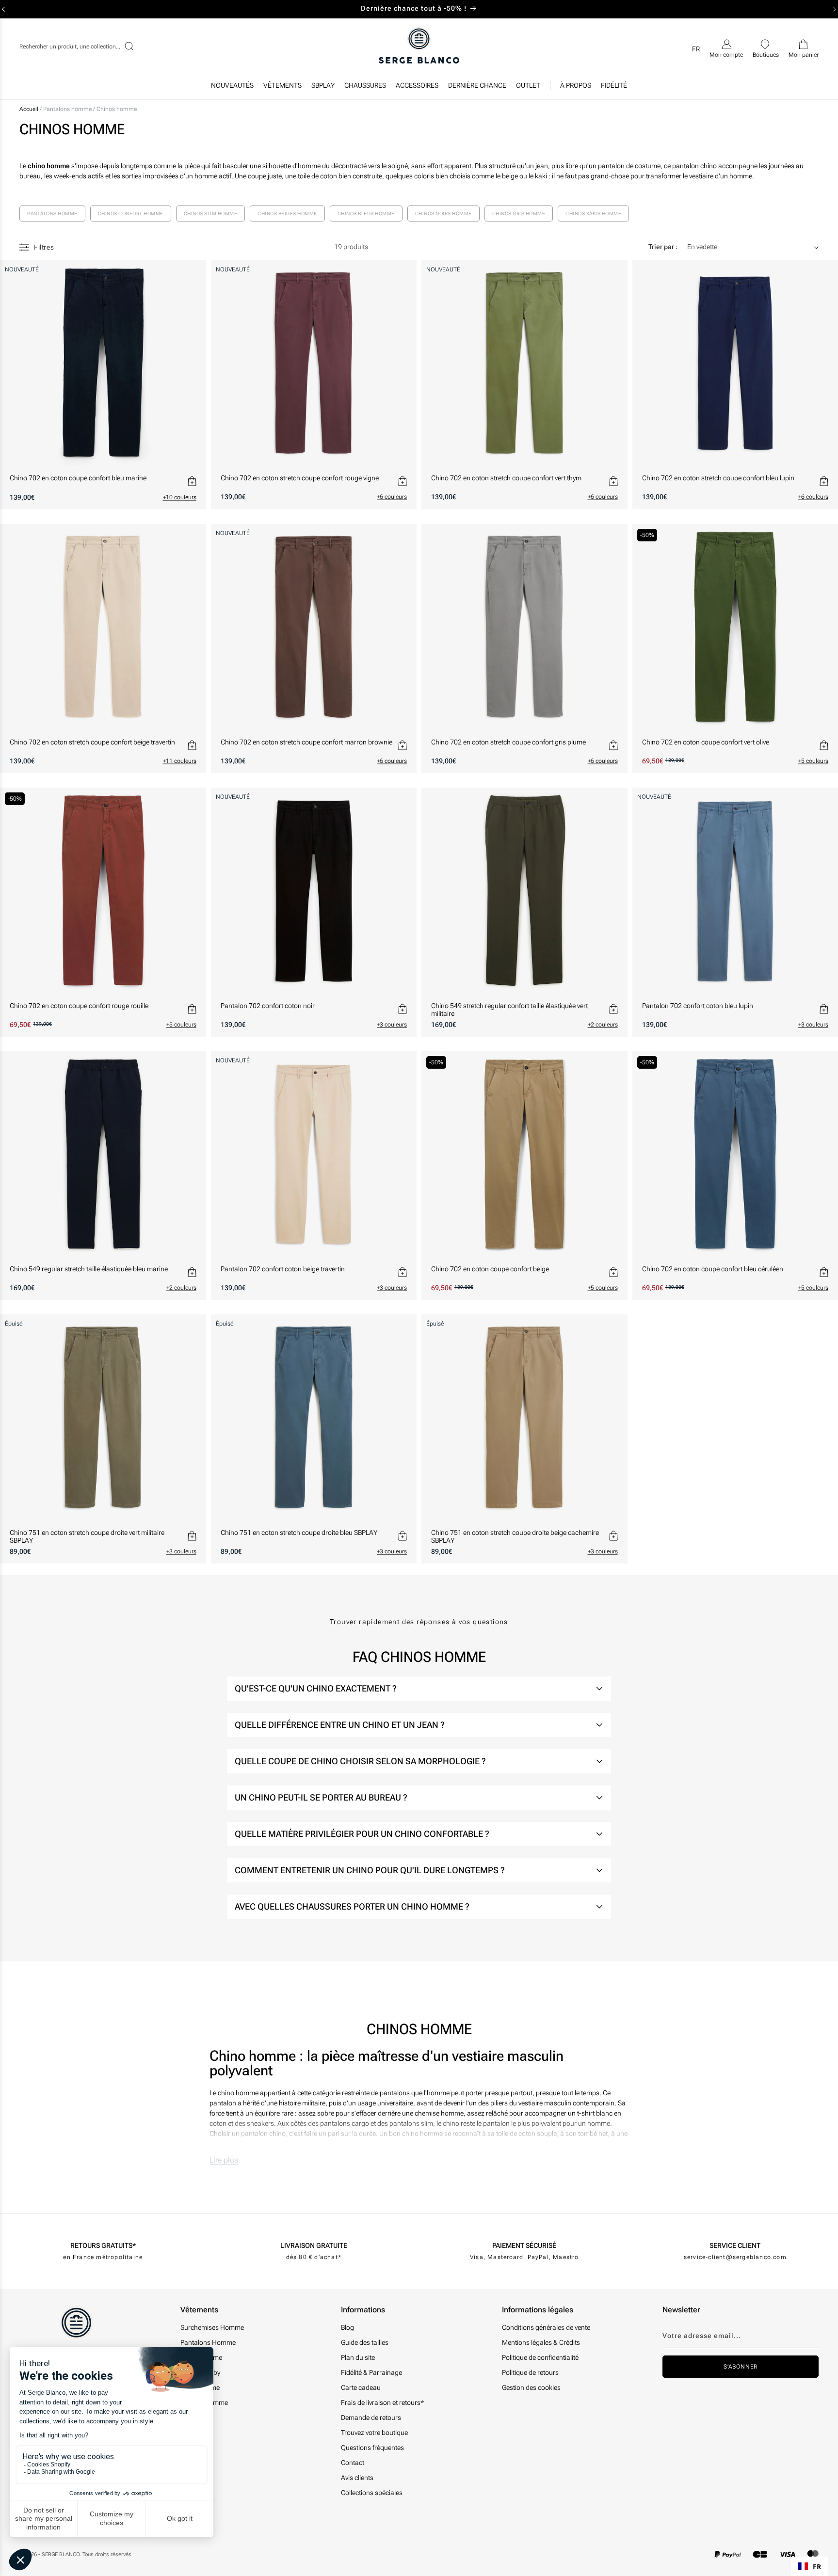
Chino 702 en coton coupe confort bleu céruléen (713, 1269)
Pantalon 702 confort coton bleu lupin (698, 1006)
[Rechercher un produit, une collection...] (123, 46)
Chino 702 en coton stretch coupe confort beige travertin (92, 742)
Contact (353, 2463)
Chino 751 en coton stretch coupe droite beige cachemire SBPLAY (515, 1536)
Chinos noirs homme (443, 213)
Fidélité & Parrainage (371, 2372)
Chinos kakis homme (593, 213)
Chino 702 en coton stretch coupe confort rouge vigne (300, 478)
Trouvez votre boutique (374, 2433)
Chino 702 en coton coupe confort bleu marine (78, 478)
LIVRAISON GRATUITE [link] (314, 2245)
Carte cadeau (361, 2387)
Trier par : (663, 247)
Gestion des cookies (531, 2387)
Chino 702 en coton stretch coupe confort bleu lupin (718, 478)
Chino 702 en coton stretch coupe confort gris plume (508, 742)
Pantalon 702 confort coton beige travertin (283, 1269)
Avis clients (357, 2478)
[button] (282, 88)
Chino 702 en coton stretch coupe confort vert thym (506, 478)
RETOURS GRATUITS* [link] (103, 2245)
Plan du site (358, 2357)
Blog (347, 2327)
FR (817, 2567)
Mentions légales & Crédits (541, 2342)
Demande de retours (371, 2418)
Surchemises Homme (212, 2327)
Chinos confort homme (131, 213)
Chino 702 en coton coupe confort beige (490, 1269)
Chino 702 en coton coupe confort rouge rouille (79, 1006)
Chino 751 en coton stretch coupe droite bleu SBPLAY (299, 1533)
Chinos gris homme (519, 213)
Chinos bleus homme (366, 213)
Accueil (29, 109)
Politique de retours (530, 2372)
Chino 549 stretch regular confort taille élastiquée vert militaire (509, 1010)
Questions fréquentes (372, 2448)
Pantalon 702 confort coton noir (268, 1006)
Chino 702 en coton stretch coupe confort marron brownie (306, 742)
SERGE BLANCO (61, 2554)
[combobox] (76, 45)
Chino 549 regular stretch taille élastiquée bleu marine (89, 1269)
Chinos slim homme (211, 213)
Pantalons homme (68, 109)
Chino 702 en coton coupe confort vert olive (706, 742)
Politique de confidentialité (540, 2357)
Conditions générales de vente (546, 2327)
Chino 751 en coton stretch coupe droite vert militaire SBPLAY (87, 1536)
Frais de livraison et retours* (382, 2402)
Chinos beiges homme (287, 213)
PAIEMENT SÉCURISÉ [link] (524, 2245)
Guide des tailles (365, 2342)
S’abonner (740, 2367)
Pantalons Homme (208, 2342)
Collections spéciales (372, 2493)
